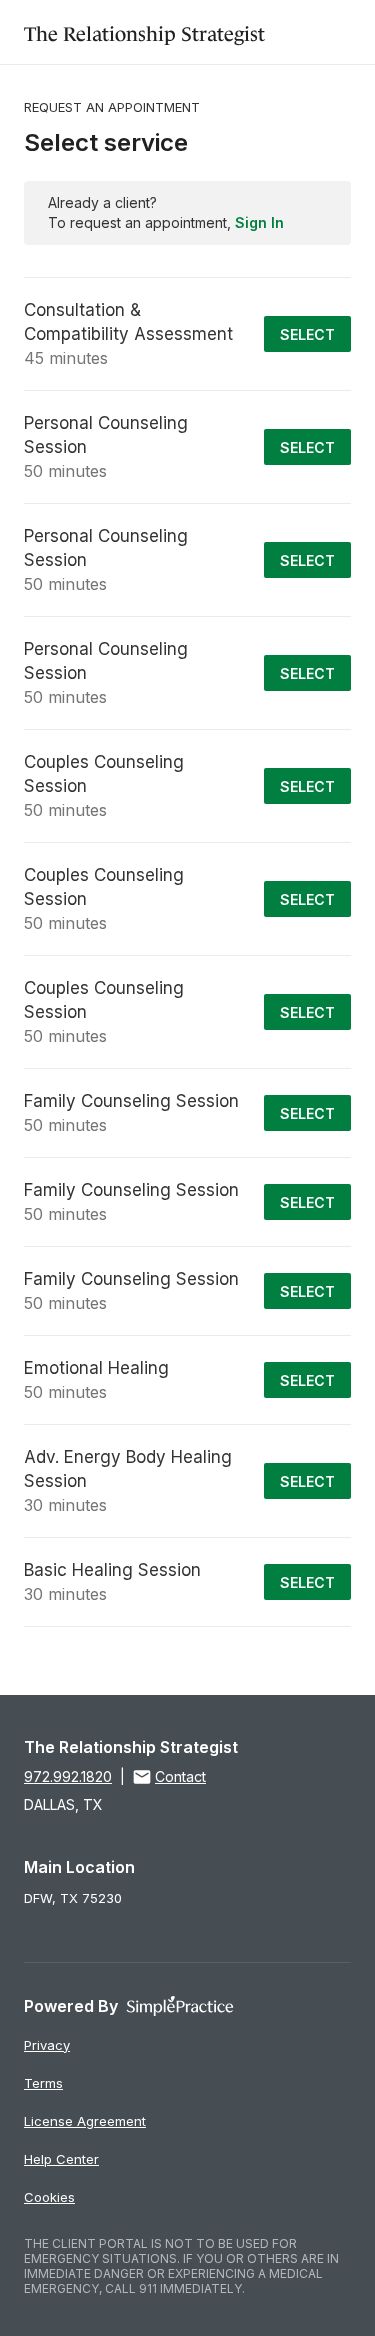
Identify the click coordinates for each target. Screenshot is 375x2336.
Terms (43, 2083)
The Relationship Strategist (144, 31)
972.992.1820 (68, 1776)
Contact (180, 1776)
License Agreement (85, 2121)
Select (307, 334)
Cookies (49, 2197)
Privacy (47, 2045)
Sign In (259, 222)
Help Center (61, 2159)
